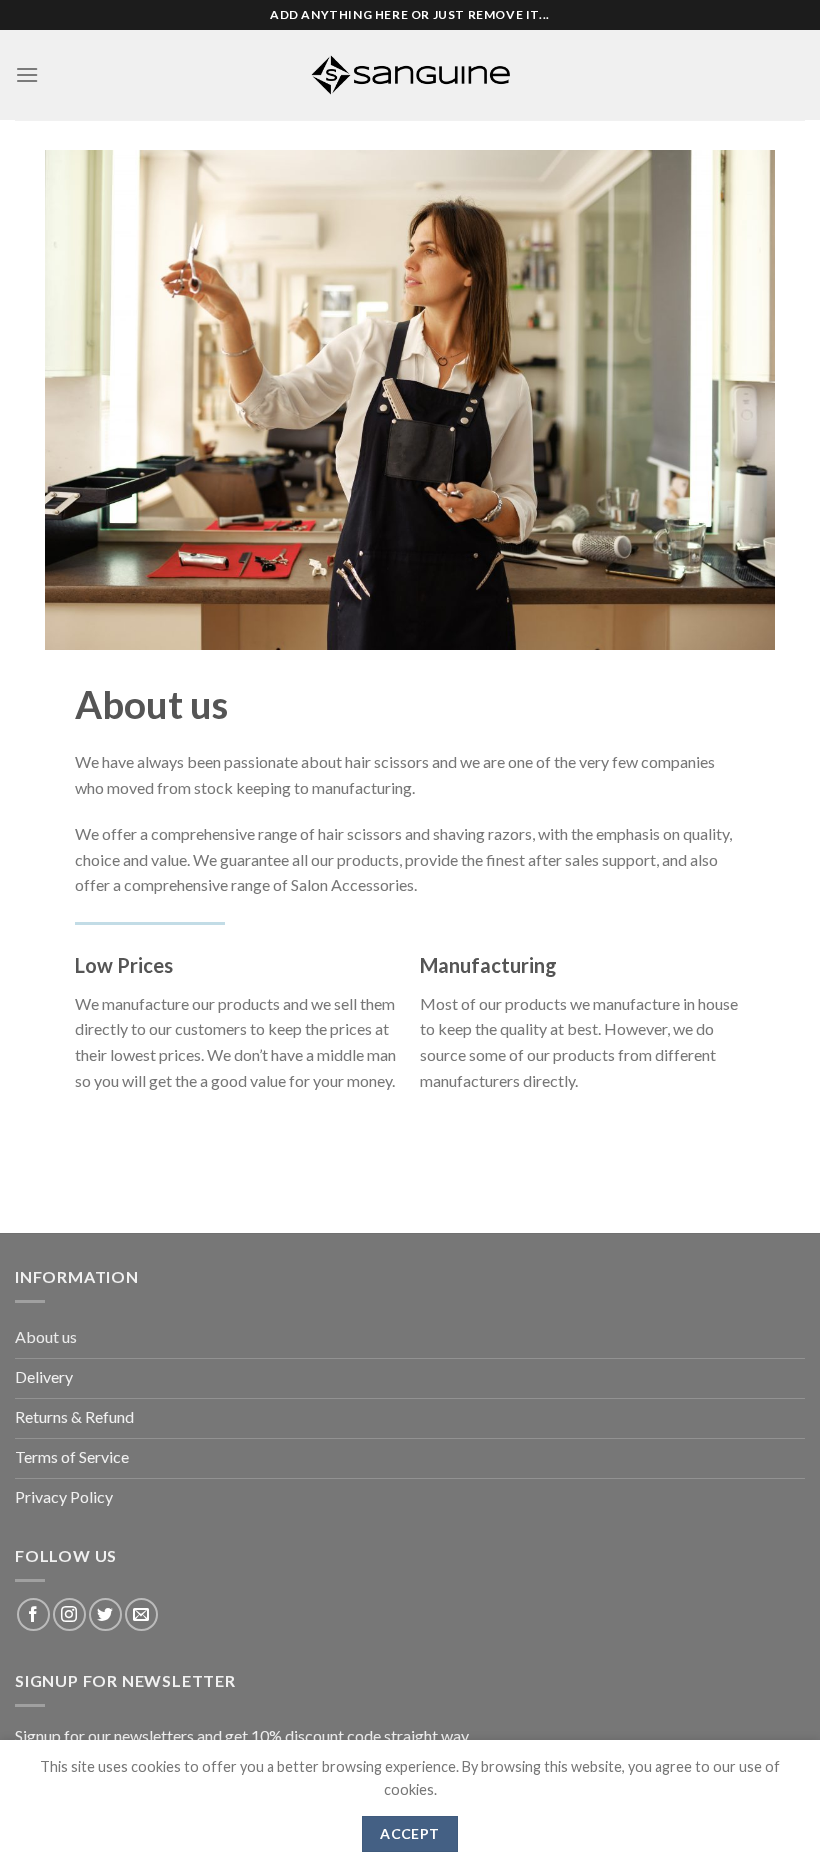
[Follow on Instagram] (69, 1614)
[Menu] (27, 74)
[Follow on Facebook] (33, 1614)
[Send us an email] (141, 1614)
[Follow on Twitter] (105, 1614)
